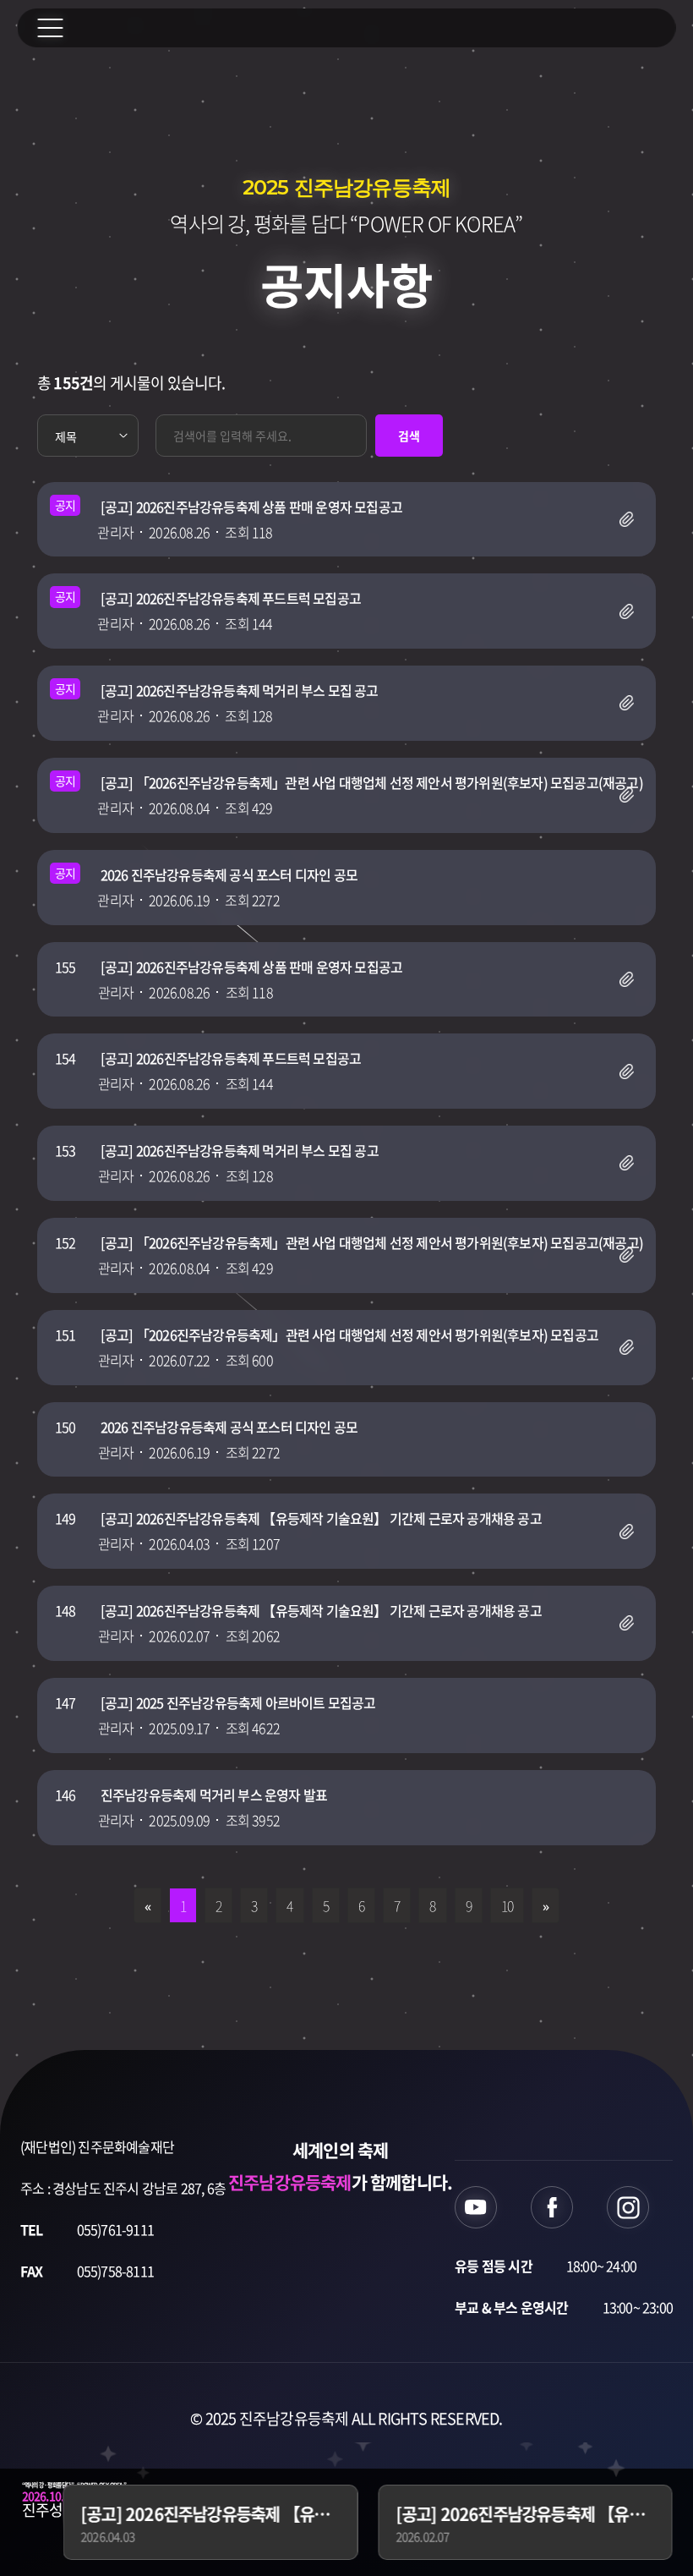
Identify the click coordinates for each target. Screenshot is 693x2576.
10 (507, 1905)
